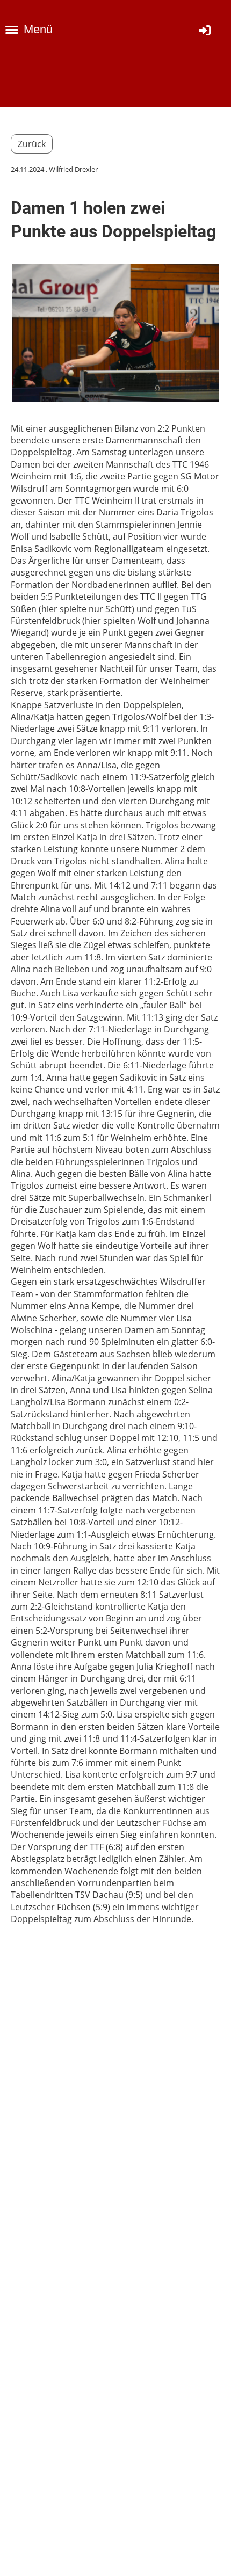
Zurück (32, 144)
